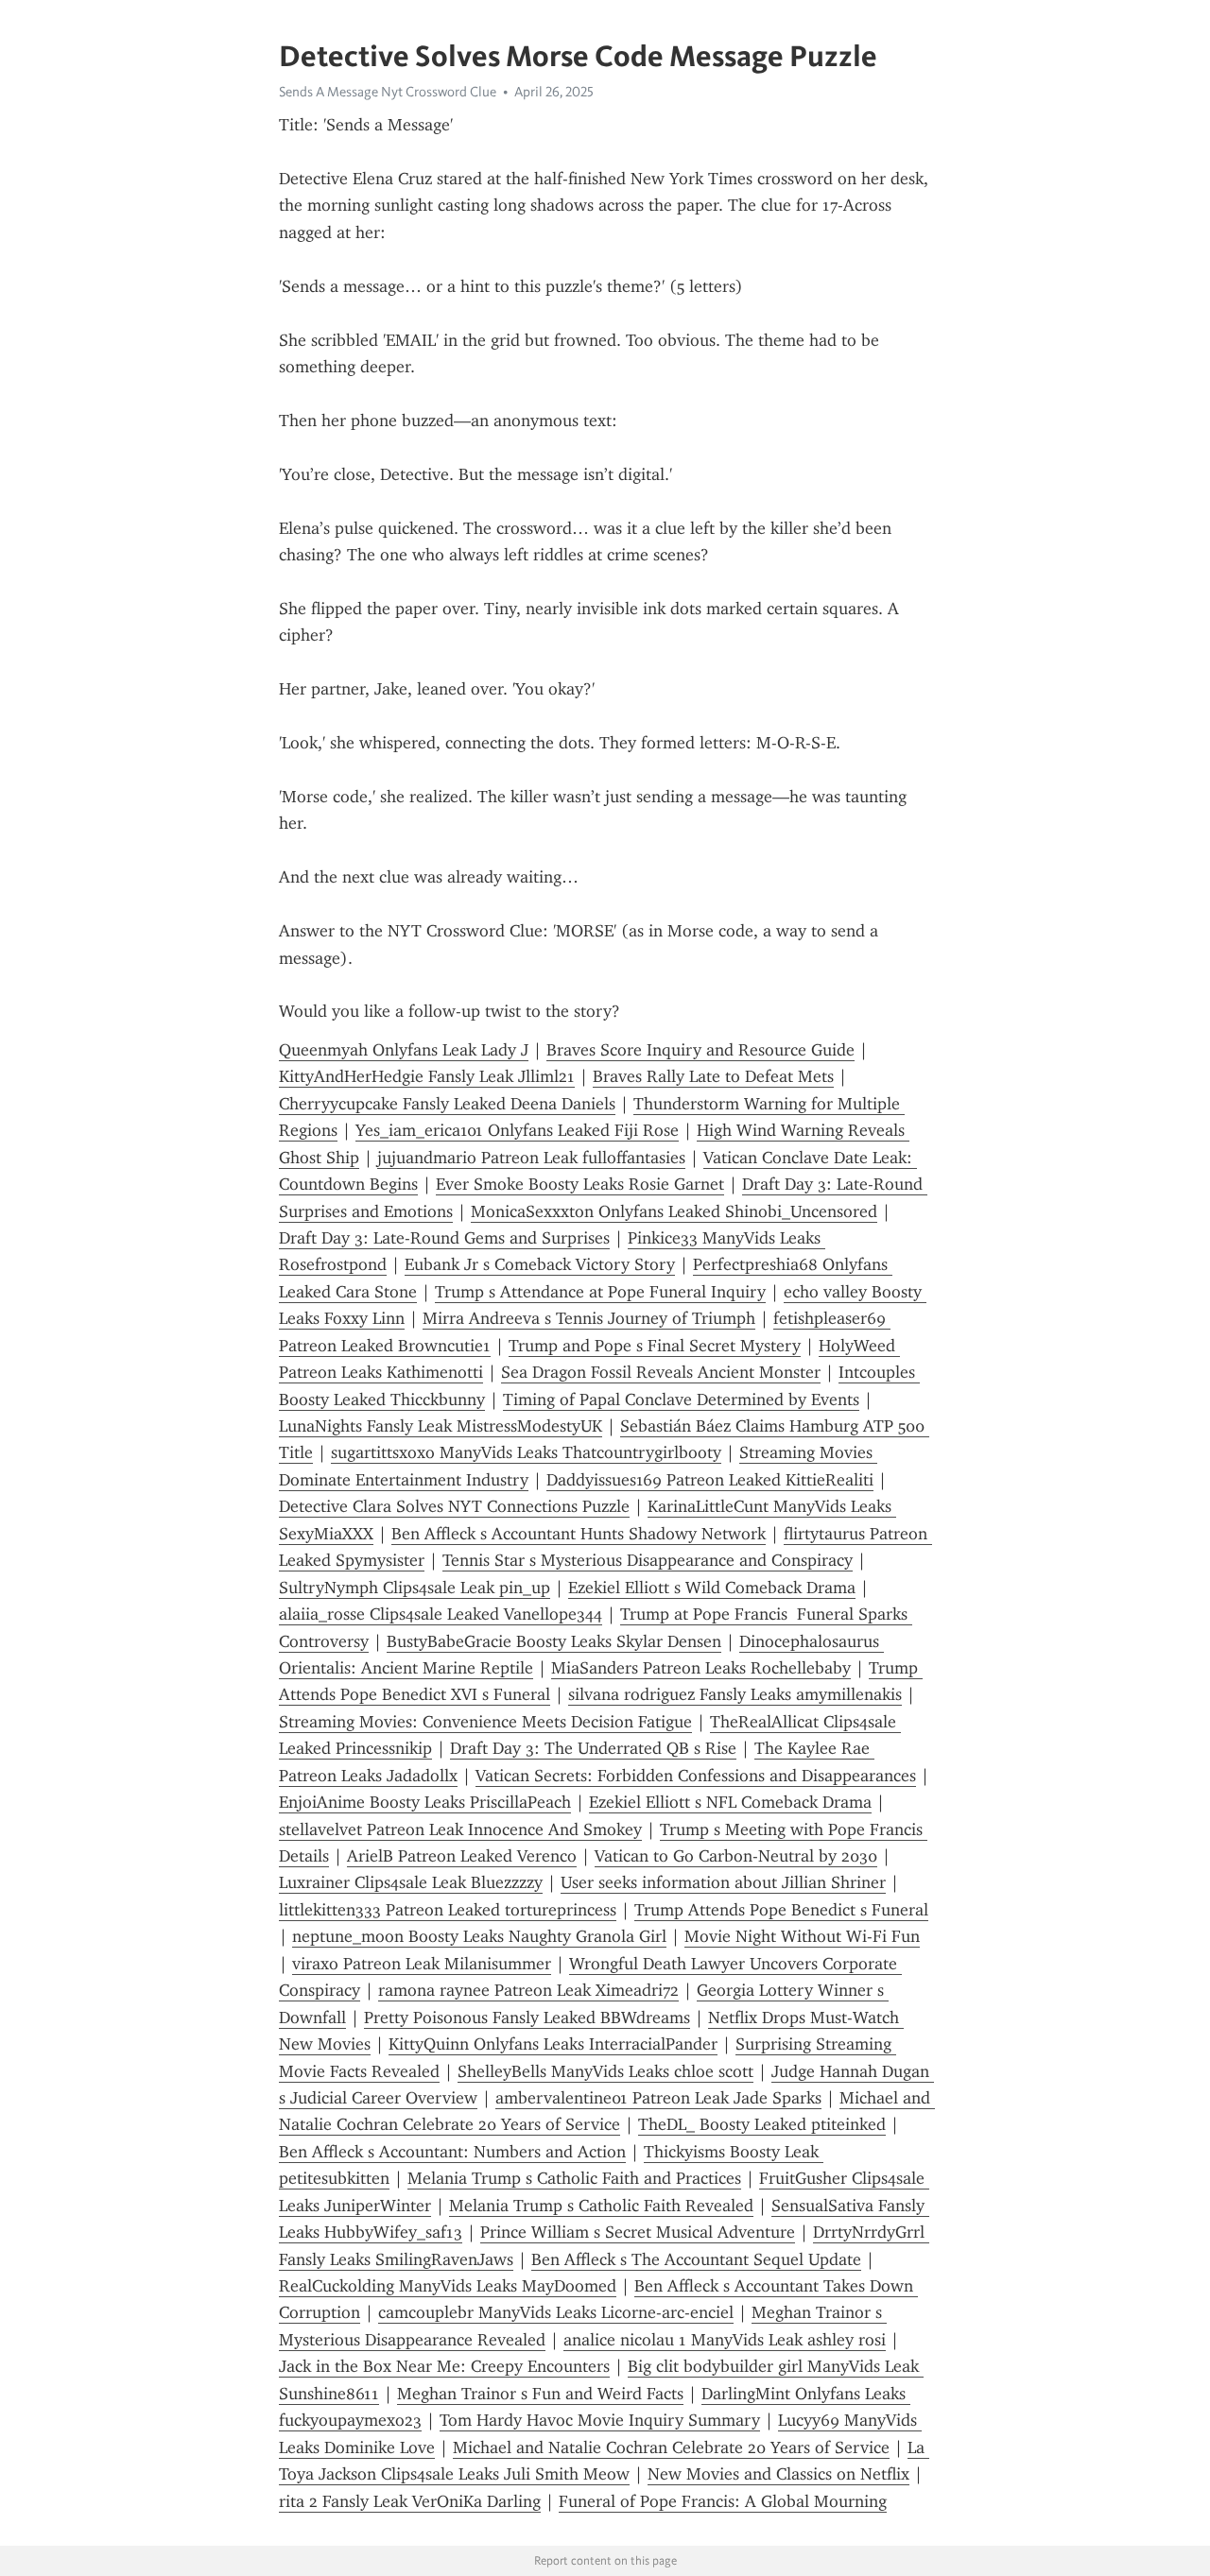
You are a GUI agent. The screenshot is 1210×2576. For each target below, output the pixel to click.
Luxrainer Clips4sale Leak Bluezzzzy (411, 1882)
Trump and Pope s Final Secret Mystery (655, 1346)
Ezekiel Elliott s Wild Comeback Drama (712, 1588)
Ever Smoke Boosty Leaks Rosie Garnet (580, 1184)
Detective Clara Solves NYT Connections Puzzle (454, 1506)
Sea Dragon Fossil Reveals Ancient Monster (661, 1372)
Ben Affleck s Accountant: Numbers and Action (452, 2152)
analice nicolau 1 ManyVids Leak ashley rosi (725, 2340)
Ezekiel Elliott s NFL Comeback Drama (730, 1802)
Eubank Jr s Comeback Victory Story (540, 1264)
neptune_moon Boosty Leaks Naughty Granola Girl (479, 1936)
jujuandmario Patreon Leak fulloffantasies (531, 1158)
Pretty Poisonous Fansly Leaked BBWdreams (527, 2018)
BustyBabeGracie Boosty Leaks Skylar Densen (554, 1641)
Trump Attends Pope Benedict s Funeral (781, 1910)
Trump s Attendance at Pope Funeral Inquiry (600, 1292)
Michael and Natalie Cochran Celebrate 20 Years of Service (671, 2447)
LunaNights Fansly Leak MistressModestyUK (441, 1426)
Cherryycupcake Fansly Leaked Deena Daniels (447, 1104)
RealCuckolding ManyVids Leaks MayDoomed (448, 2286)
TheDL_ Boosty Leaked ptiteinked (762, 2124)
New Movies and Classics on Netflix (778, 2474)
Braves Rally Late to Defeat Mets (713, 1076)
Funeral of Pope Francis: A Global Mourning (723, 2501)
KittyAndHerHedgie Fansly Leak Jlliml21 (427, 1076)
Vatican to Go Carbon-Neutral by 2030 (736, 1856)
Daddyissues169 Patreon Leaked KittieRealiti (710, 1480)
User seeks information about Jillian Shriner (723, 1882)
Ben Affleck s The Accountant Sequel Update (696, 2259)
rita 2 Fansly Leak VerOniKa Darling (410, 2501)
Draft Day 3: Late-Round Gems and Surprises (444, 1238)
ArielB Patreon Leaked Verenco (462, 1856)
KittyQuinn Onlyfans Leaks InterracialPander (553, 2044)
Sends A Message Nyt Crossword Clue (388, 92)
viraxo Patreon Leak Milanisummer (422, 1964)
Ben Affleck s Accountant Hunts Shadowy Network (579, 1534)
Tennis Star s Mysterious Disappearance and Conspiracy (648, 1560)
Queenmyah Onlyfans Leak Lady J (404, 1050)
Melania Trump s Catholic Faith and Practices (574, 2178)
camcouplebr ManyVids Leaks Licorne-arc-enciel (556, 2312)
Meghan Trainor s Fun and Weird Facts (540, 2394)
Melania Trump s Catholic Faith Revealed (601, 2206)
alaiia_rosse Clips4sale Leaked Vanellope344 (441, 1614)
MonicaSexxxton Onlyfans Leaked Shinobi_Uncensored (674, 1211)
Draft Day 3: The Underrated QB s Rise (593, 1748)
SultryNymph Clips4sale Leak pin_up (415, 1588)
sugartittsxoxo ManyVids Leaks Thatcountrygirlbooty (526, 1452)
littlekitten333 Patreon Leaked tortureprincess (448, 1910)
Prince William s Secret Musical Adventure (638, 2232)
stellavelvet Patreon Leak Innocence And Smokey (460, 1829)
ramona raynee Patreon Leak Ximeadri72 (528, 1990)
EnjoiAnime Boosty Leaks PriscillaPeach (425, 1802)
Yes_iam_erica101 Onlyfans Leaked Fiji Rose (517, 1130)
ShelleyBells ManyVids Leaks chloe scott (605, 2071)
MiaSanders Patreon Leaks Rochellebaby (701, 1668)
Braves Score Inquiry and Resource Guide (700, 1050)
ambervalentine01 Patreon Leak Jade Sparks (658, 2098)
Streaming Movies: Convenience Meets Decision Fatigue (485, 1722)
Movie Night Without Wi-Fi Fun (802, 1936)
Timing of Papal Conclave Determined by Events (681, 1400)
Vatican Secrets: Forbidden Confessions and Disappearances (696, 1776)
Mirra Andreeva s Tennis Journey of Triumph (589, 1318)
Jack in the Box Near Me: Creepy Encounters (444, 2366)
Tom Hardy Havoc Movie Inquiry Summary (600, 2420)
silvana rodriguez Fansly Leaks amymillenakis (735, 1694)
